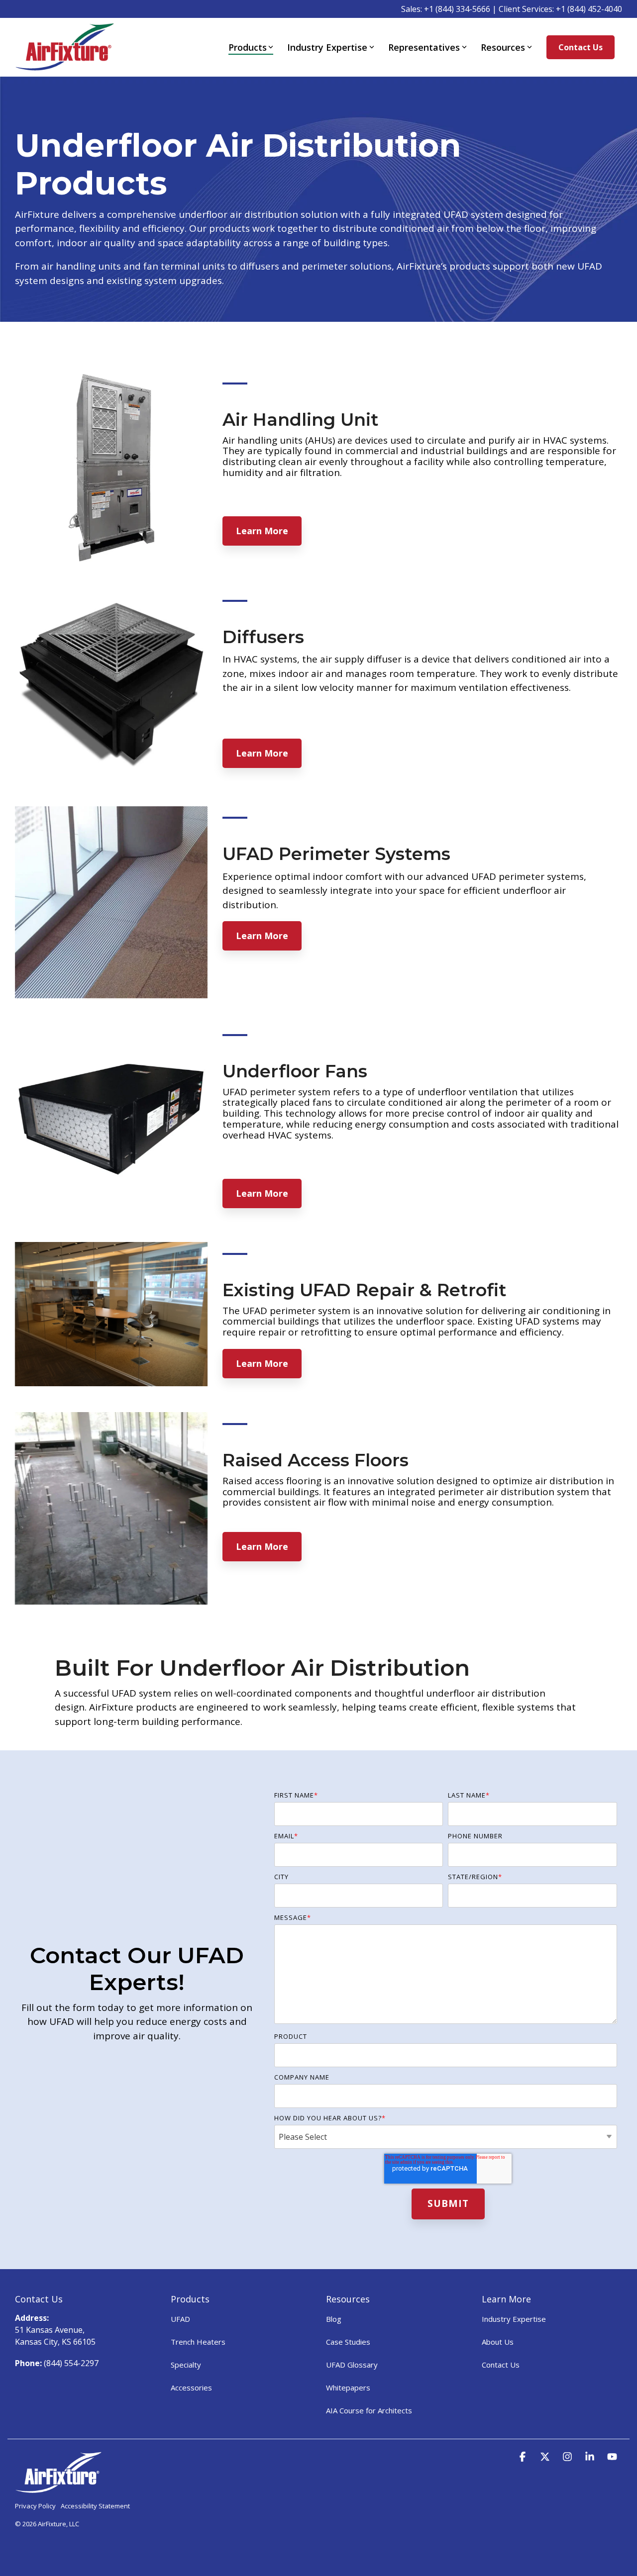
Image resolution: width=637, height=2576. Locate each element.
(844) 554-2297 (71, 2363)
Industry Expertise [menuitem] (514, 2319)
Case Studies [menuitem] (348, 2342)
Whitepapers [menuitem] (348, 2387)
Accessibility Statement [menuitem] (95, 2506)
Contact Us (581, 47)
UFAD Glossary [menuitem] (352, 2365)
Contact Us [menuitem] (501, 2365)
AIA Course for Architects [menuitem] (369, 2410)
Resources (503, 47)
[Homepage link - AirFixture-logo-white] (58, 2488)
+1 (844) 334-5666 (457, 9)
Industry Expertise (327, 47)
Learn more (262, 531)
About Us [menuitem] (498, 2342)
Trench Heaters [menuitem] (198, 2342)
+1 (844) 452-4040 (589, 9)
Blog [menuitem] (334, 2319)
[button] (524, 2457)
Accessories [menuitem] (191, 2387)
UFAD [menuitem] (180, 2319)
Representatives (424, 47)
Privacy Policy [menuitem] (35, 2506)
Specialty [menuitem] (186, 2365)
